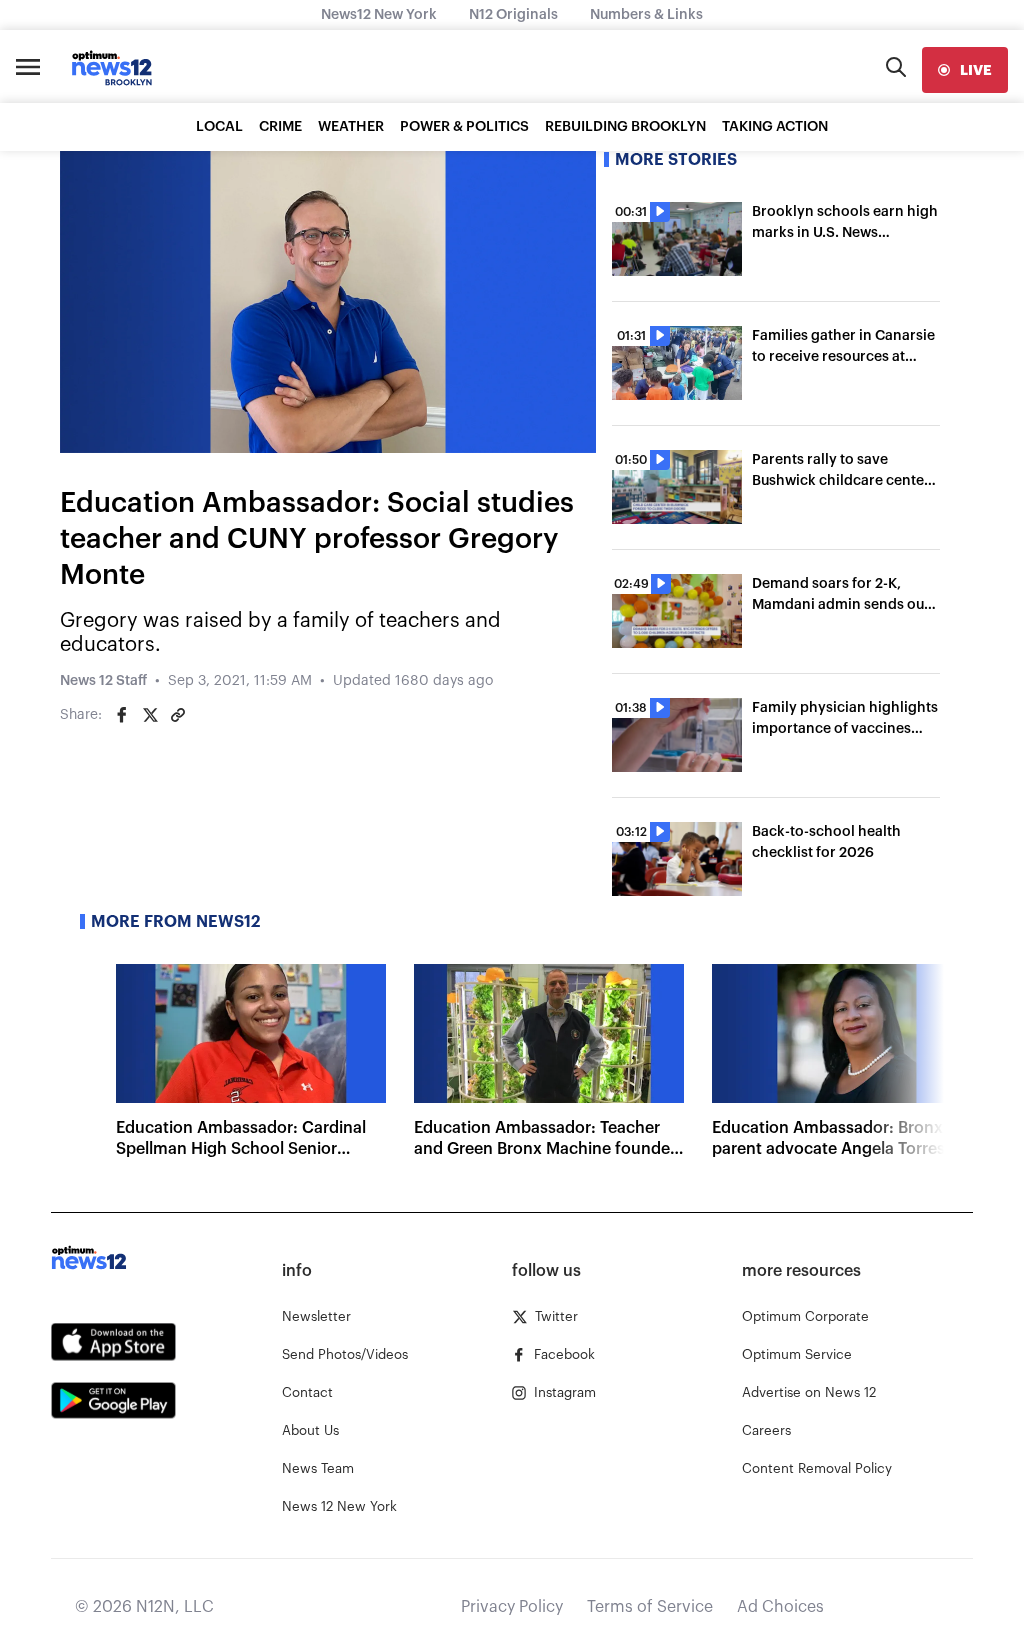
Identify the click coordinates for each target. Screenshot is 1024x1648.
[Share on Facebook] (122, 715)
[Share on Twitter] (150, 715)
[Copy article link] (178, 715)
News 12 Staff (103, 681)
